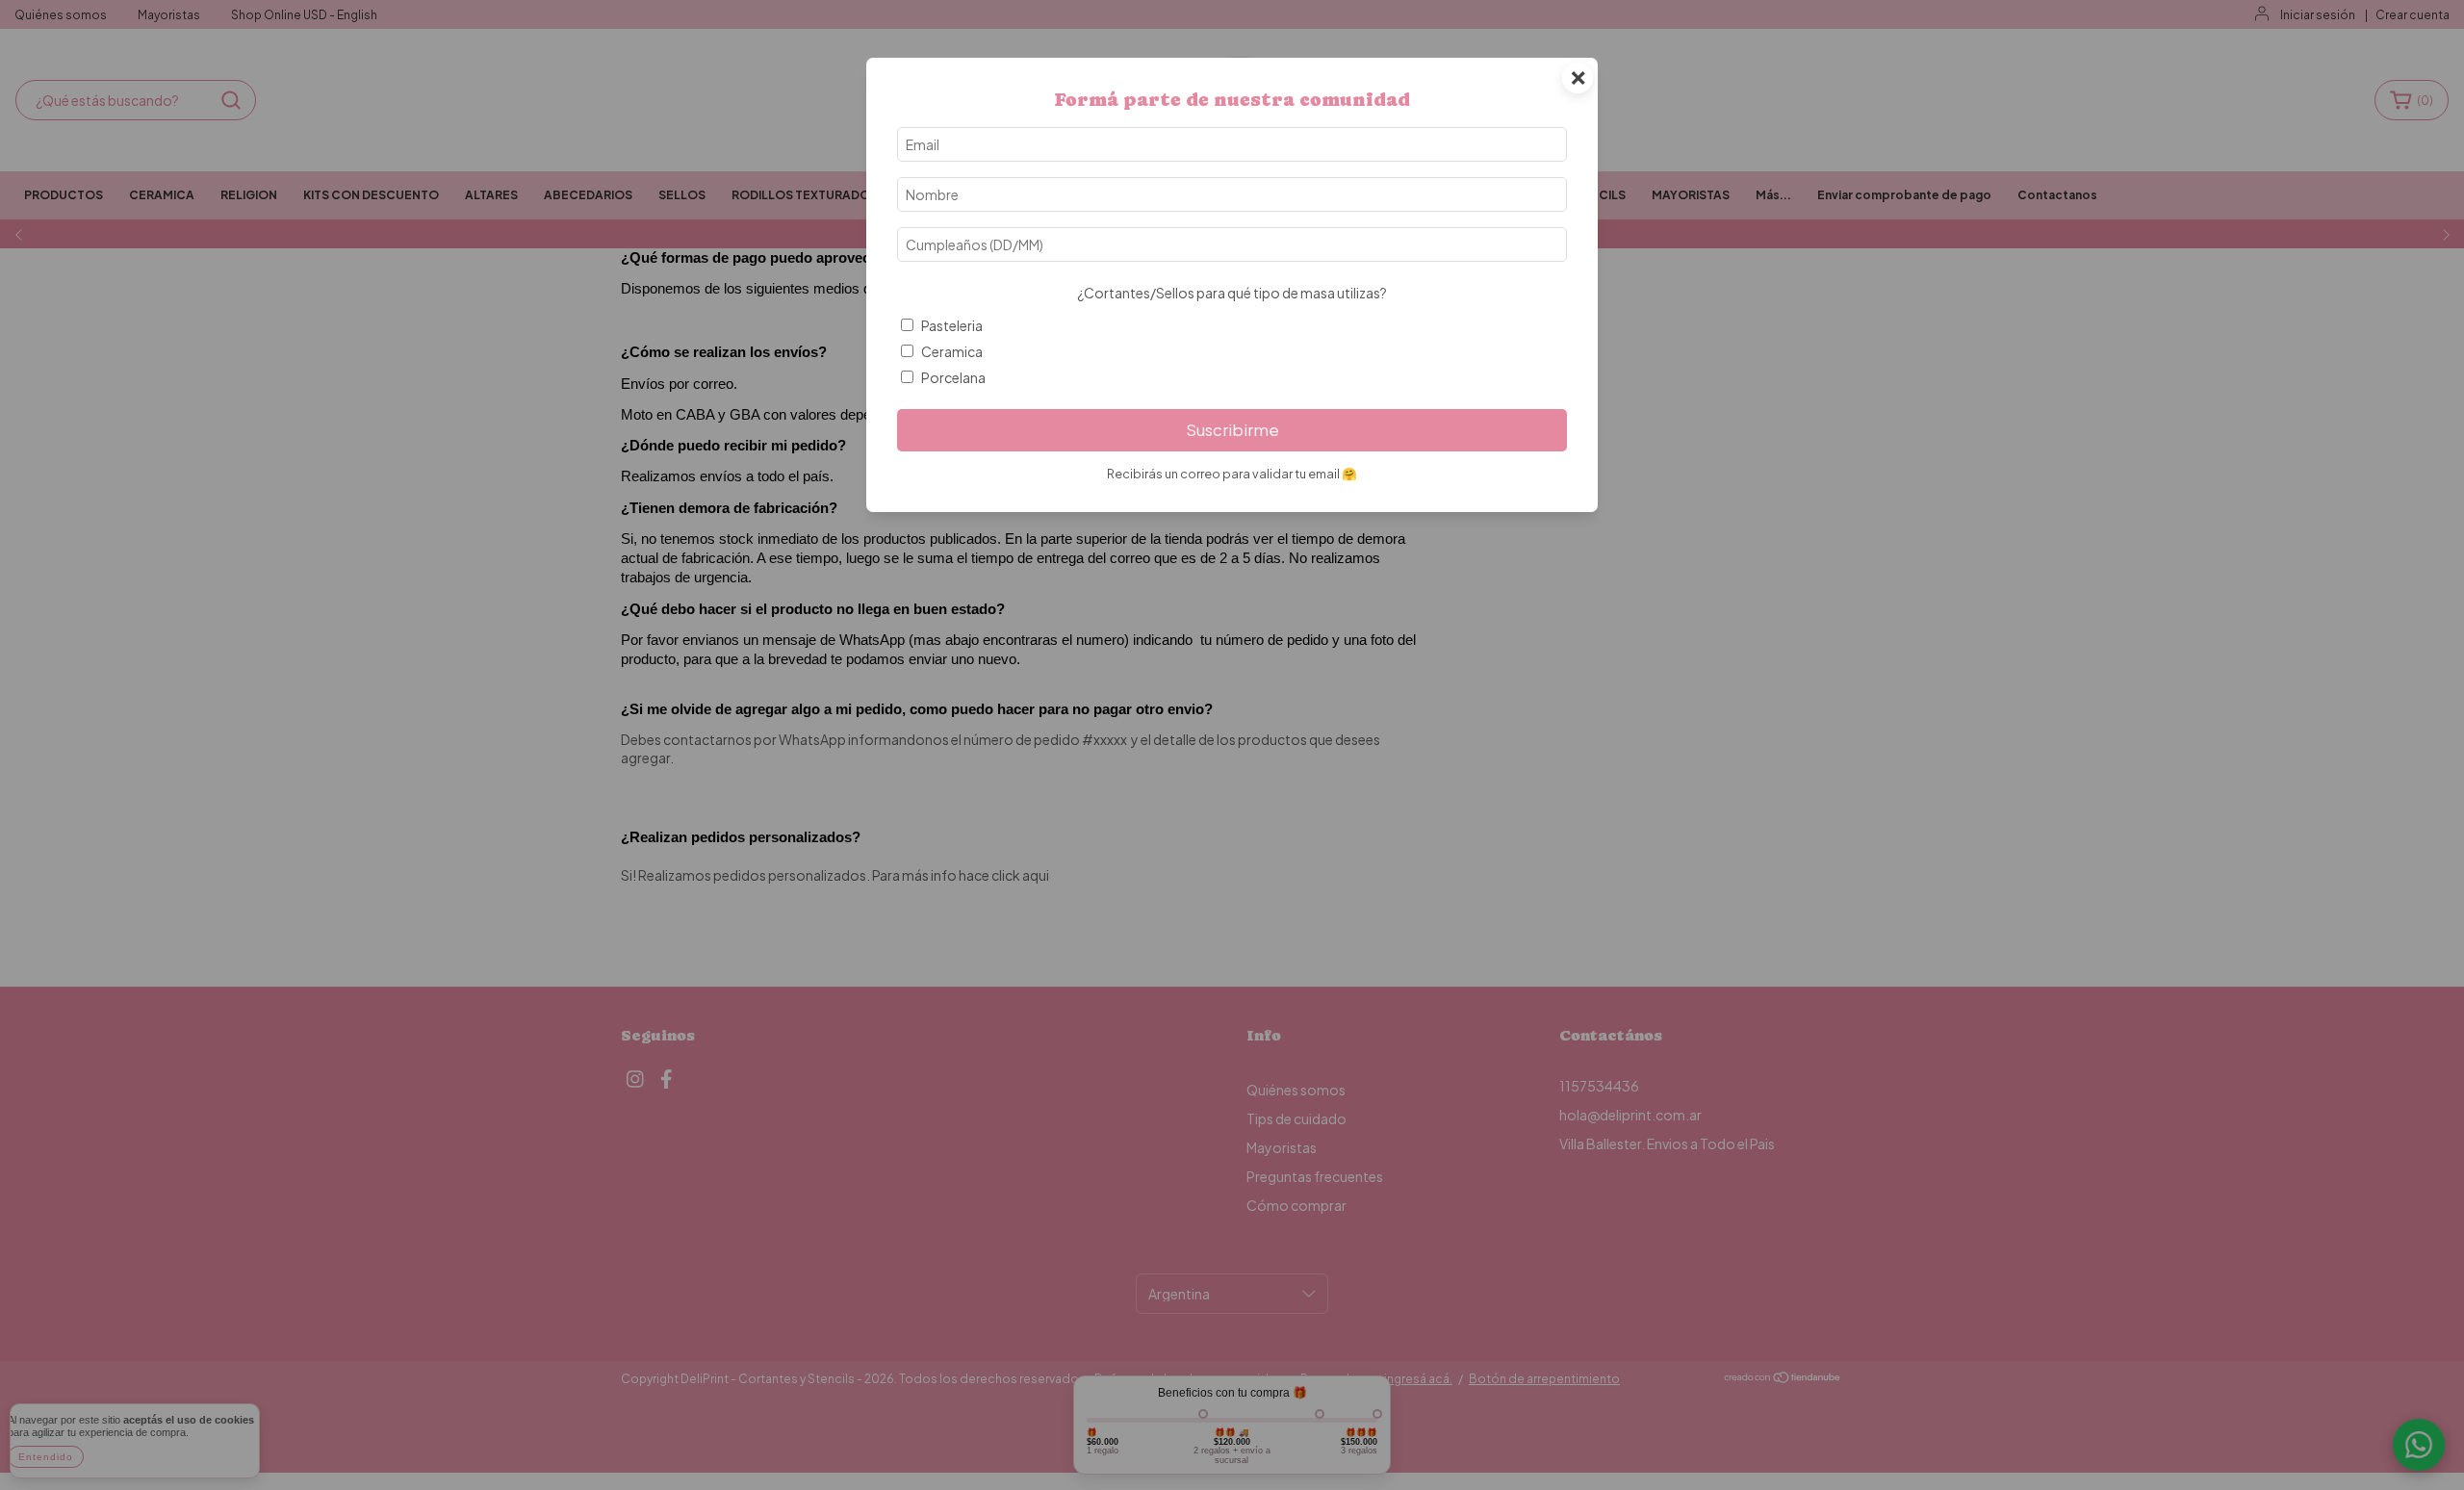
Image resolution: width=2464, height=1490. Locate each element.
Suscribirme (1232, 430)
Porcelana (953, 377)
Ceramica (952, 351)
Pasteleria (952, 325)
